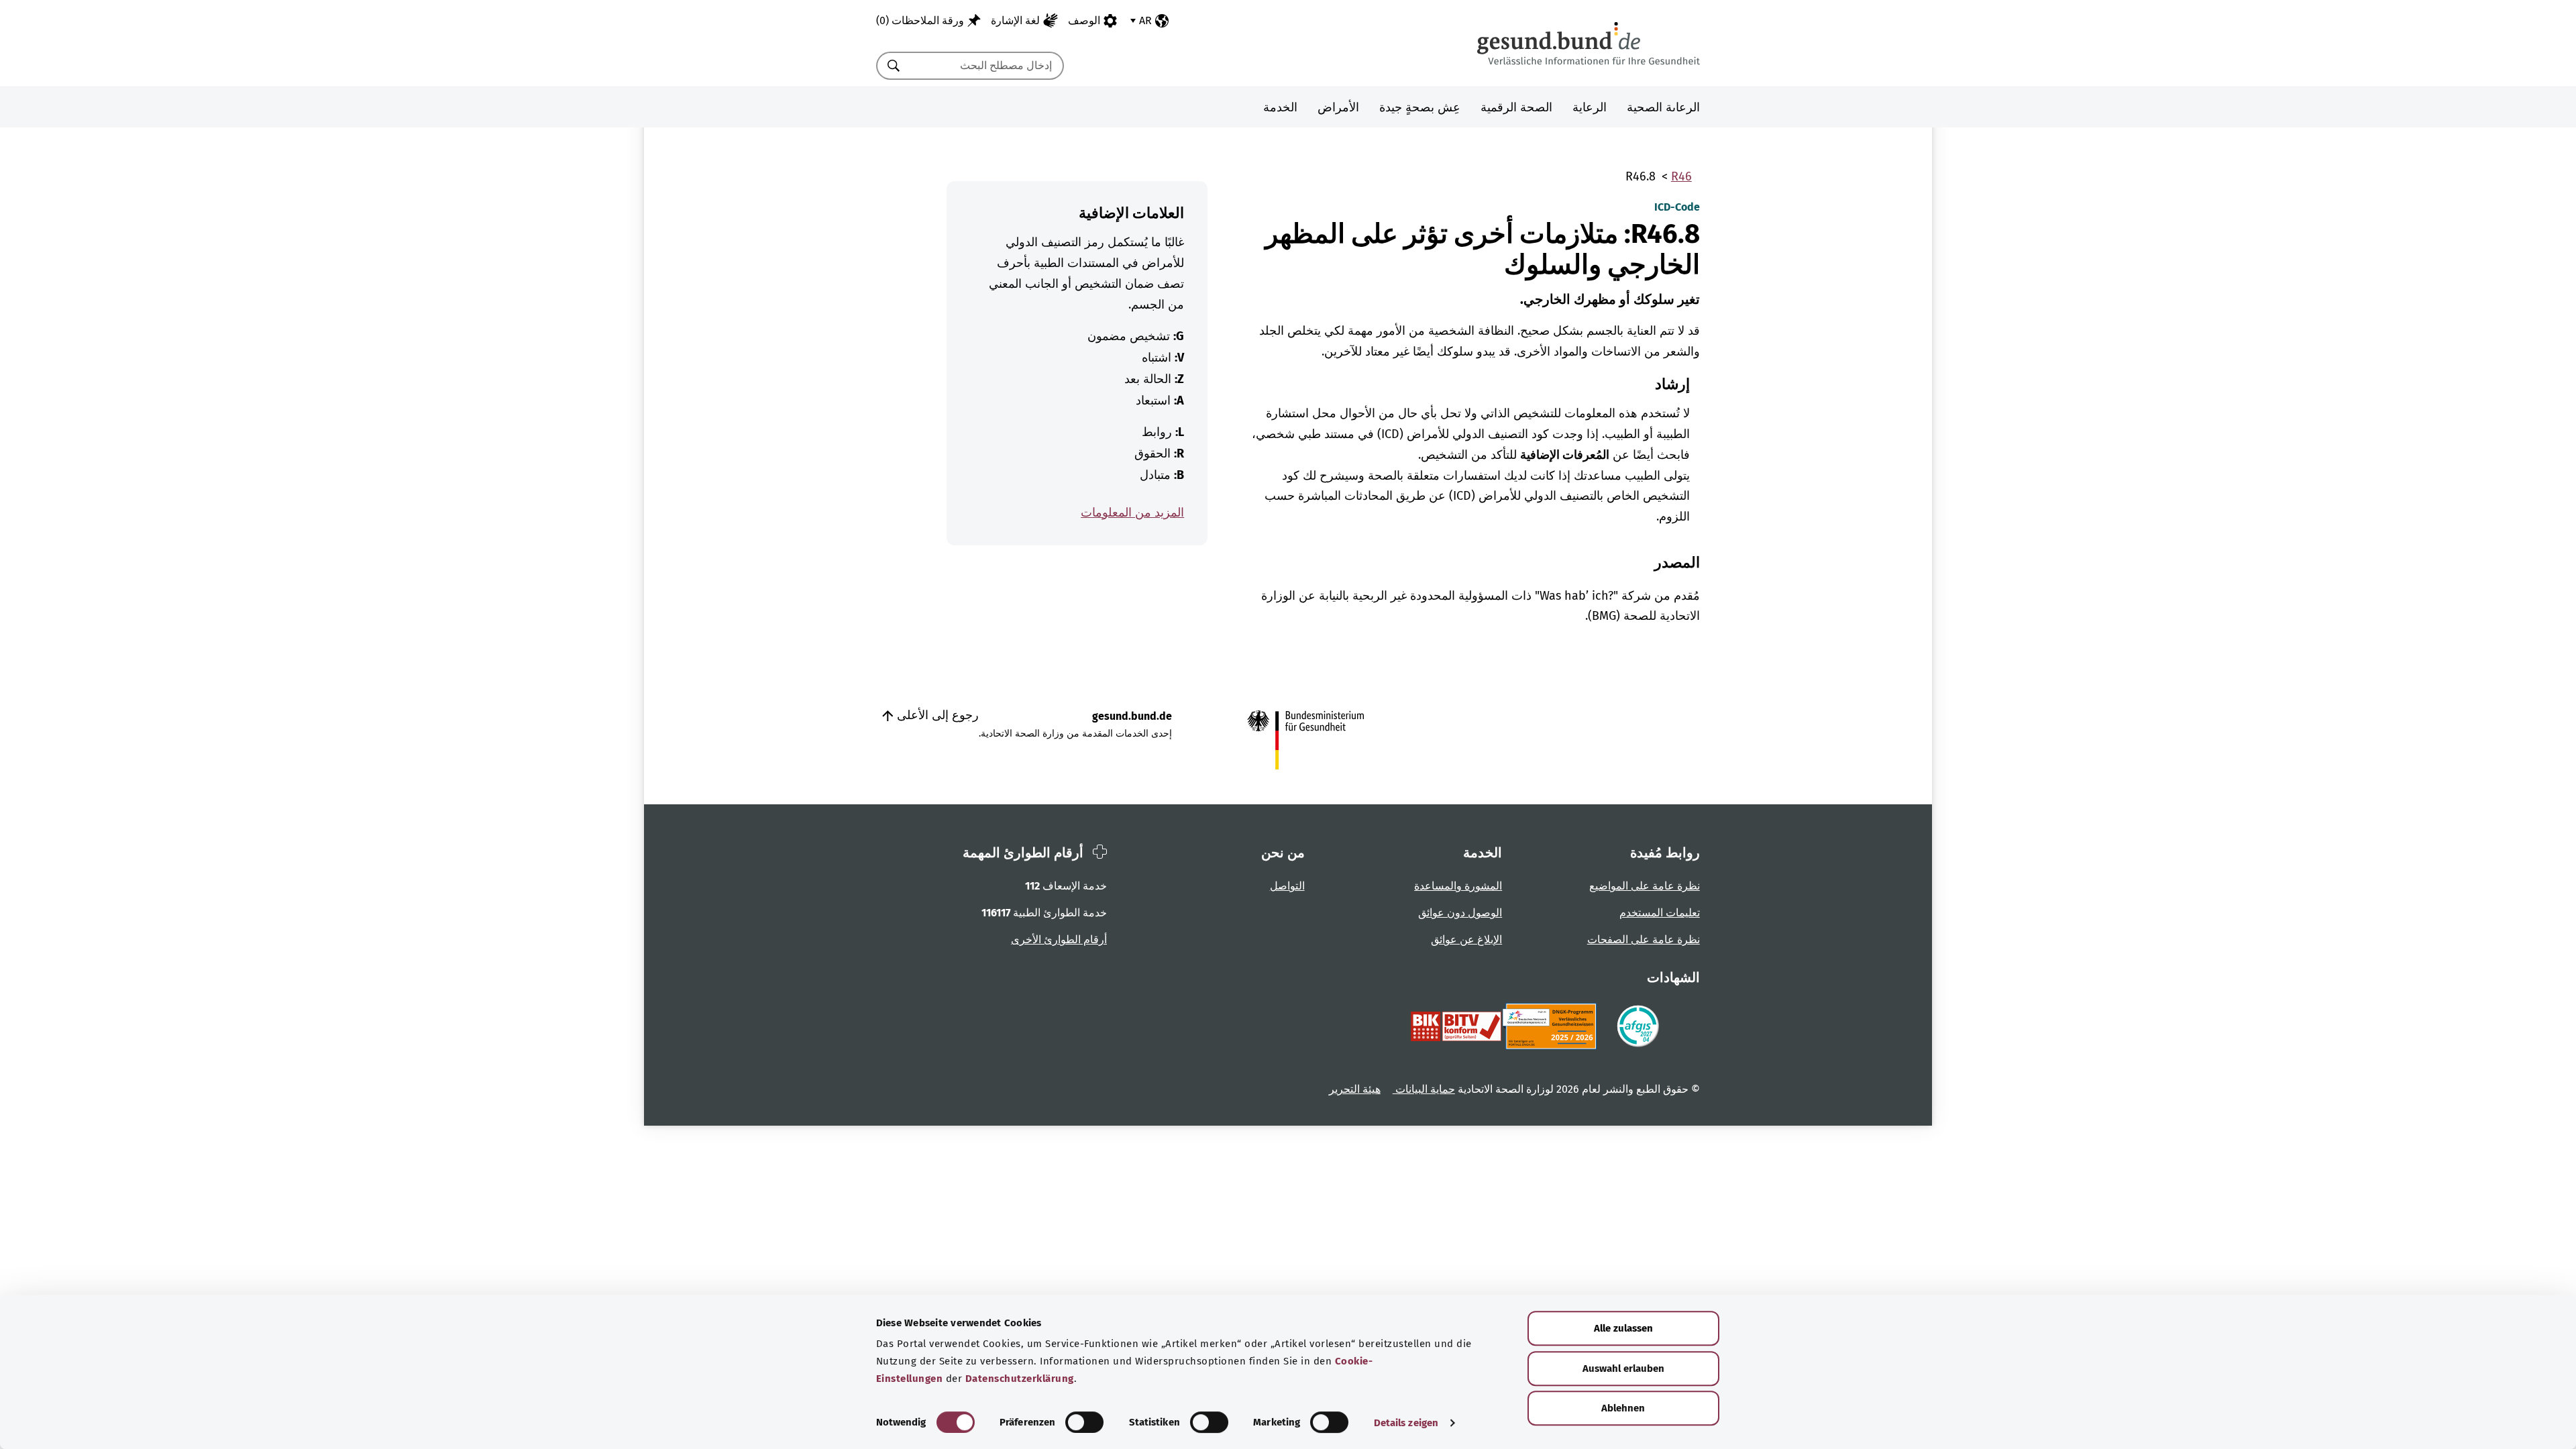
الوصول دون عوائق (1460, 913)
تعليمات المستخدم (1660, 913)
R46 (1681, 176)
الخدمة (1280, 107)
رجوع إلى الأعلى (936, 715)
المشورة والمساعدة (1458, 886)
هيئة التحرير (1355, 1089)
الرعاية (1590, 107)
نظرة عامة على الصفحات (1644, 940)
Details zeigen (1406, 1423)
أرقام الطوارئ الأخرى (1059, 940)
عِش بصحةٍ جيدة (1420, 107)
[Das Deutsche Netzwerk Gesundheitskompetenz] (1552, 1026)
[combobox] (987, 66)
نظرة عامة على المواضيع (1645, 886)
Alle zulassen (1623, 1328)
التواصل (1287, 886)
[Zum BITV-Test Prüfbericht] (1456, 1026)
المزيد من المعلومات (1132, 513)
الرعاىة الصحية (1663, 107)
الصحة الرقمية (1516, 107)
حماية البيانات (1424, 1089)
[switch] (1084, 1422)
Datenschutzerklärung (1020, 1379)
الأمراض (1338, 107)
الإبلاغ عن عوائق (1466, 940)
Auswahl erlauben (1623, 1368)
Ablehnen (1623, 1408)
